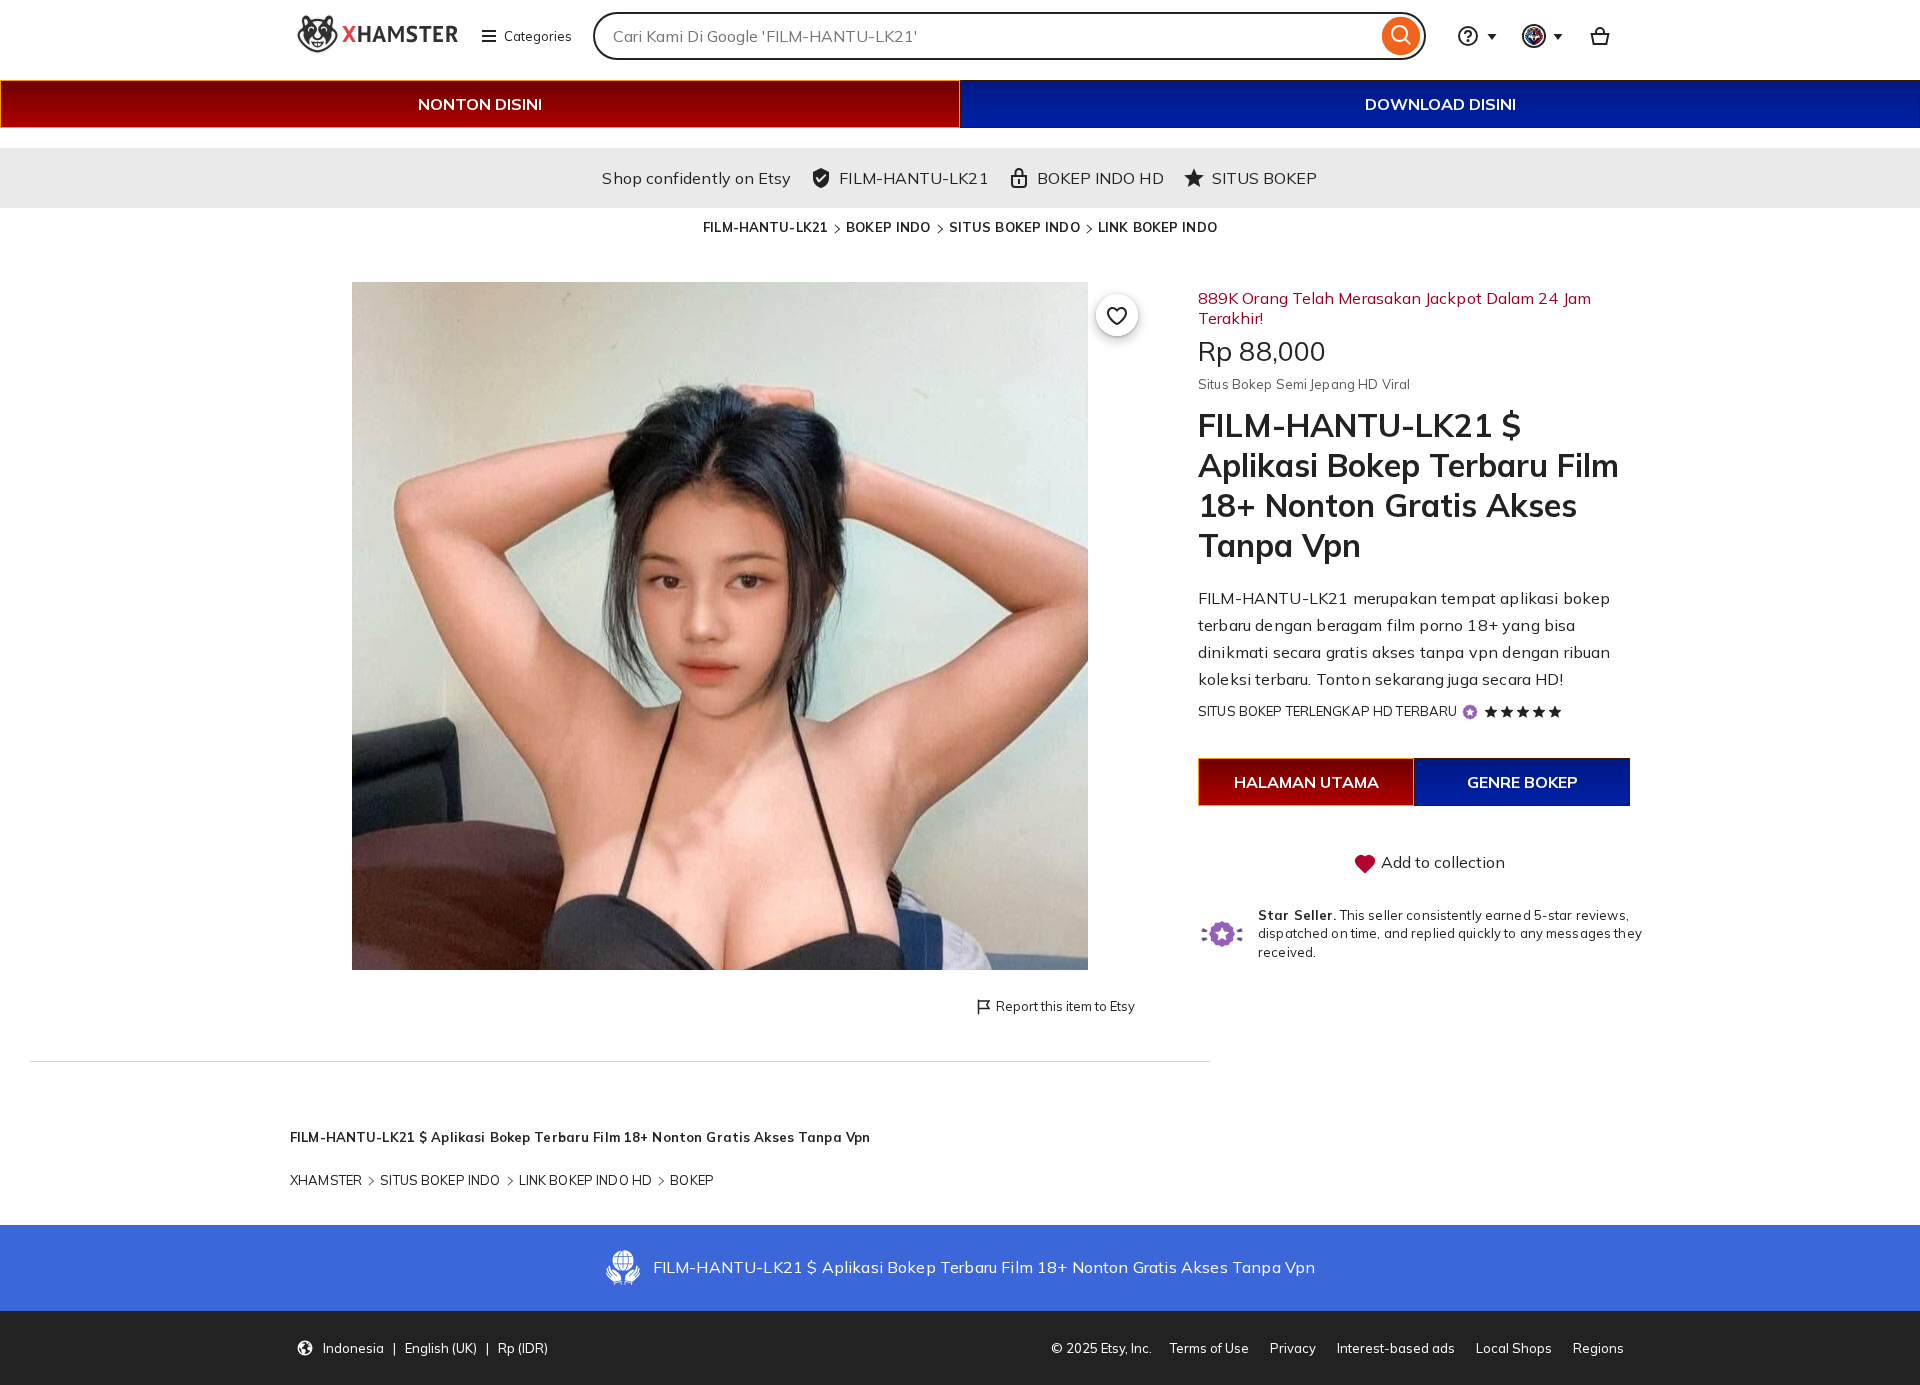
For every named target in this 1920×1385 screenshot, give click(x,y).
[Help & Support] (1477, 36)
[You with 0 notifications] (1543, 36)
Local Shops (1514, 1348)
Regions (1598, 1348)
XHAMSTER (326, 1180)
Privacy (1293, 1348)
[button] (422, 1348)
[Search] (1401, 36)
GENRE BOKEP (1522, 782)
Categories (538, 36)
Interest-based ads (1396, 1348)
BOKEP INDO (888, 227)
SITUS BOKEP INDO (1014, 227)
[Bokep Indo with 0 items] (1600, 36)
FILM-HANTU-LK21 (765, 227)
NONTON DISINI (480, 104)
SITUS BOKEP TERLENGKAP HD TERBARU (1327, 711)
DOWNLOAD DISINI (1440, 104)
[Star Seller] (1470, 712)
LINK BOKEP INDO (1157, 227)
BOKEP (692, 1180)
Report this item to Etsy (1065, 1006)
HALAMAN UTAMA (1306, 782)
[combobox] (985, 36)
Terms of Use (1209, 1348)
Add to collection (1441, 862)
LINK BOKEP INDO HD (585, 1180)
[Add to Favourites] (1117, 315)
